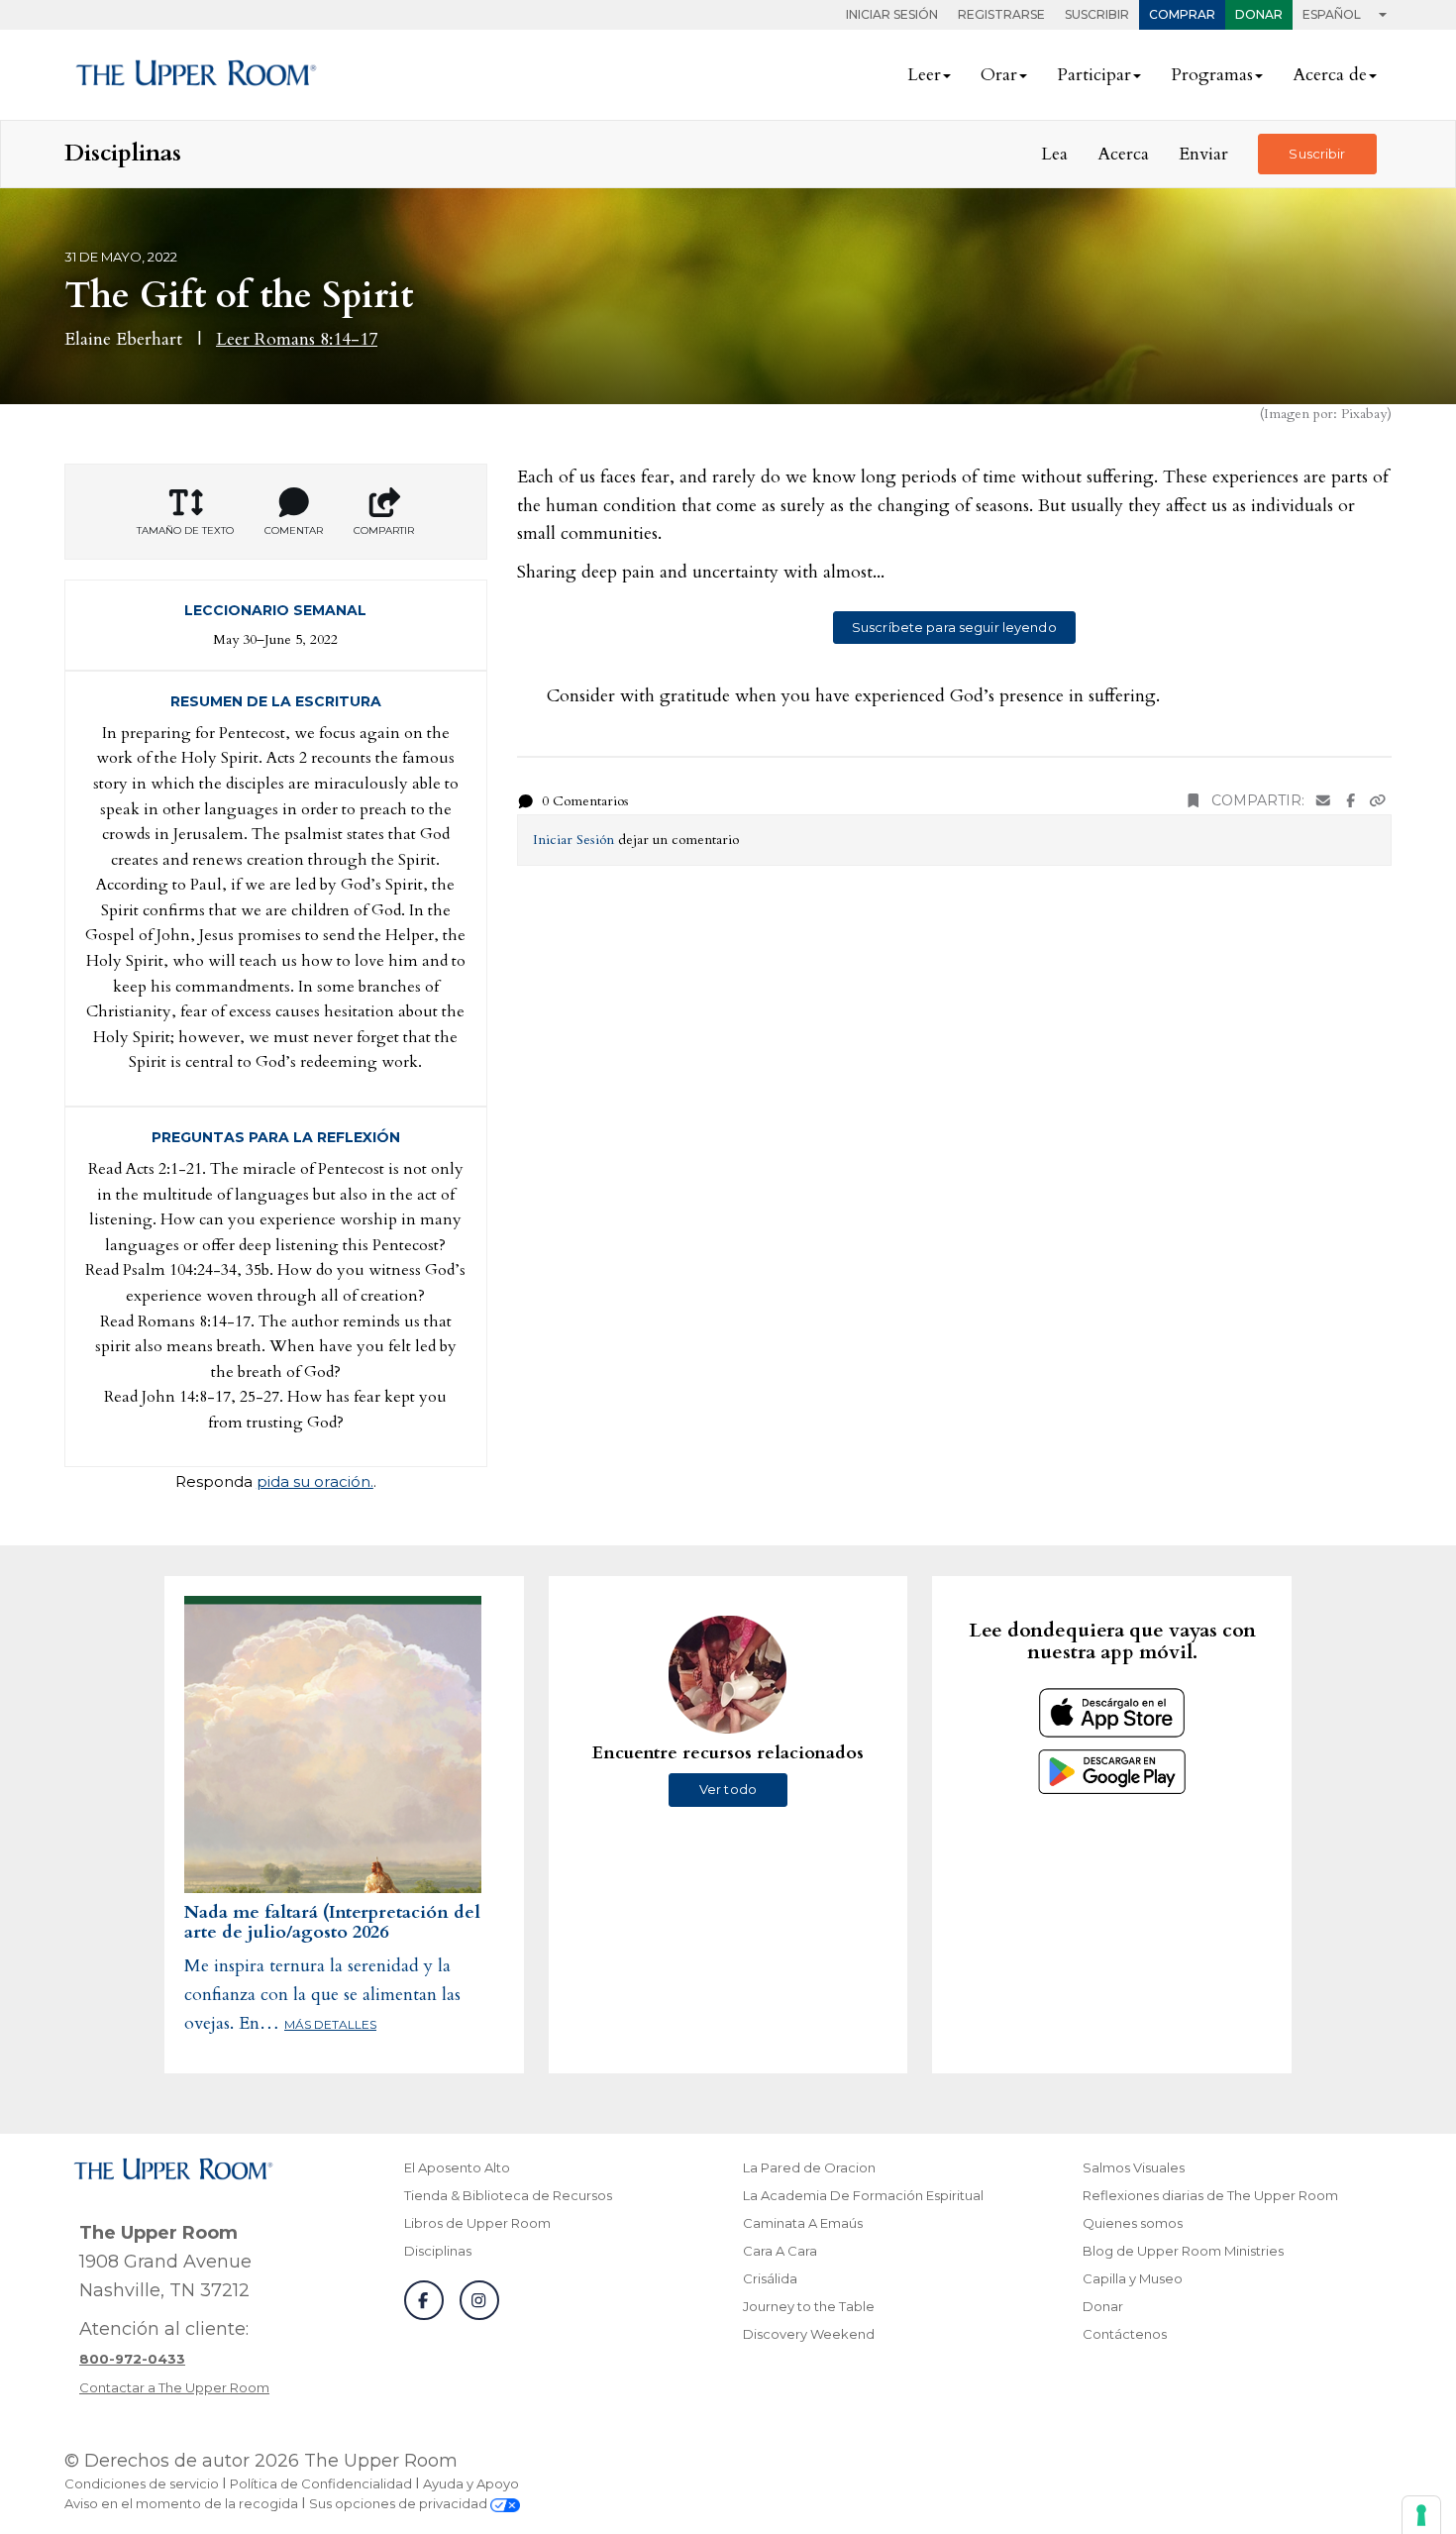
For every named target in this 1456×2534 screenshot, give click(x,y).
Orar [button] (999, 75)
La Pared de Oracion (809, 2167)
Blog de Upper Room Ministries (1183, 2251)
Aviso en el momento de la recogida (181, 2503)
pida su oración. (315, 1481)
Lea (1054, 154)
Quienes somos (1133, 2223)
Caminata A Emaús (803, 2223)
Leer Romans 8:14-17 (297, 339)
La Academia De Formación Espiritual (863, 2195)
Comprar (1182, 14)
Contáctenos (1125, 2334)
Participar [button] (1094, 75)
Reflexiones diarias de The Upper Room (1210, 2195)
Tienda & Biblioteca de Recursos (508, 2195)
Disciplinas (438, 2251)
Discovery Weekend (809, 2334)
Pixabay (1364, 414)
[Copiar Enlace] (1378, 801)
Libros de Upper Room (477, 2223)
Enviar (1203, 154)
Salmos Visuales (1134, 2167)
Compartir (384, 530)
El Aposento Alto (457, 2167)
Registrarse (1001, 14)
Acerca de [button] (1330, 75)
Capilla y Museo (1133, 2278)
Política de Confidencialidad (321, 2483)
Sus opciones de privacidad (400, 2503)
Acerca (1123, 154)
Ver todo (728, 1789)
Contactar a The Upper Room (174, 2387)
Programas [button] (1212, 75)
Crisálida (770, 2278)
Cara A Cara (780, 2251)
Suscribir (1097, 14)
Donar (1259, 14)
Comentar (294, 530)
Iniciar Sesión (892, 14)
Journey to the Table (809, 2306)
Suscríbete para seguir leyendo (954, 627)
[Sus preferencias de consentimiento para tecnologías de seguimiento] (1421, 2515)
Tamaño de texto (185, 530)
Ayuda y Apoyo (471, 2483)
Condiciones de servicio (142, 2483)
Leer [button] (924, 75)
